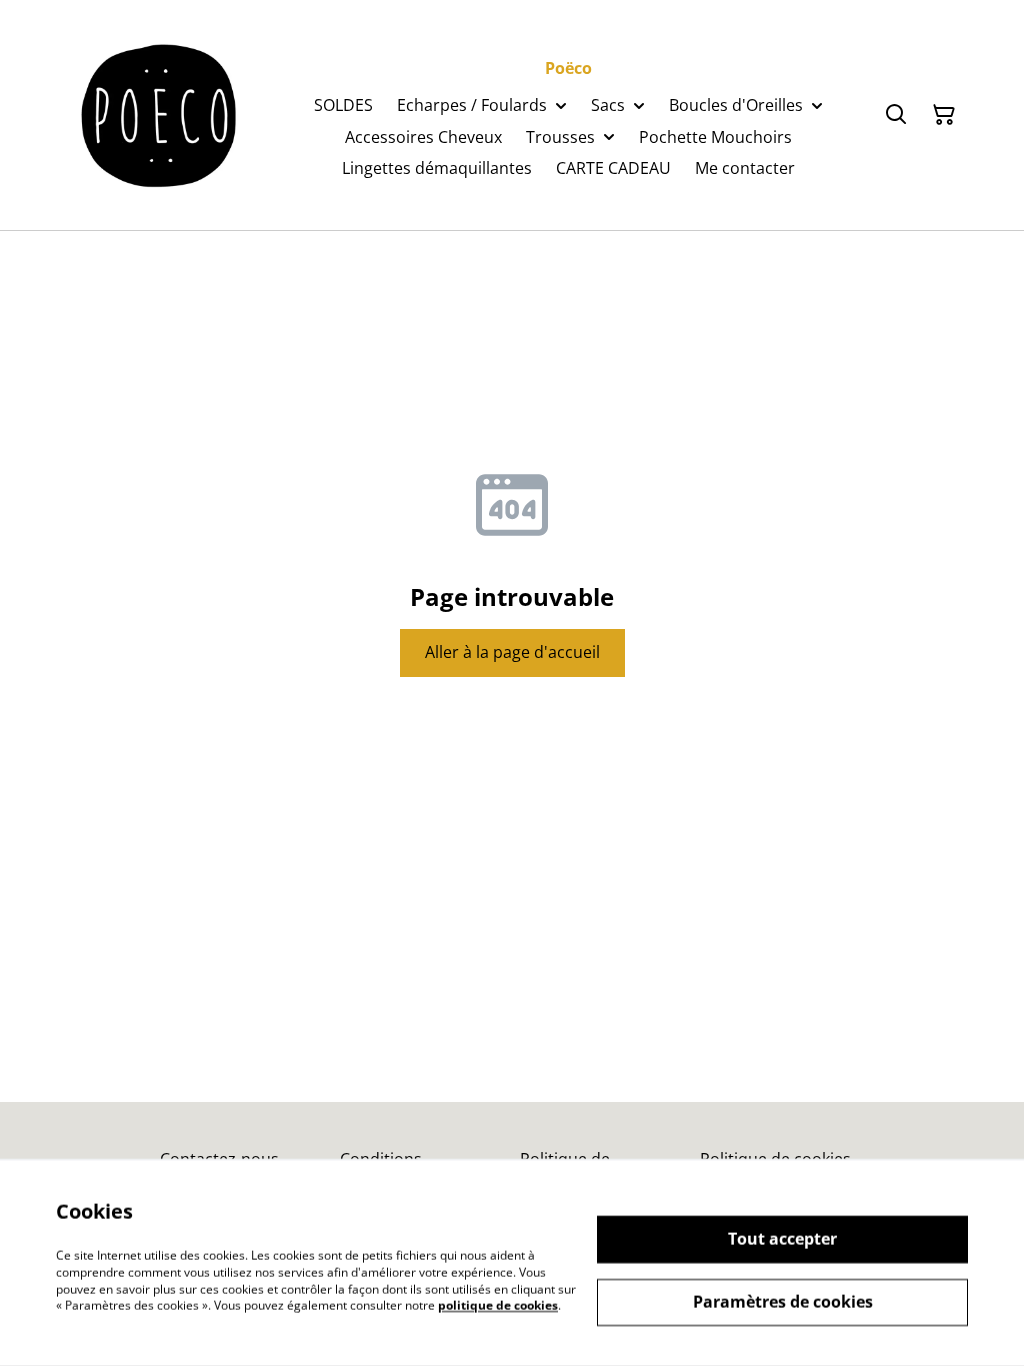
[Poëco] (160, 115)
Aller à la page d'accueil (512, 652)
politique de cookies (498, 1305)
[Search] (896, 115)
